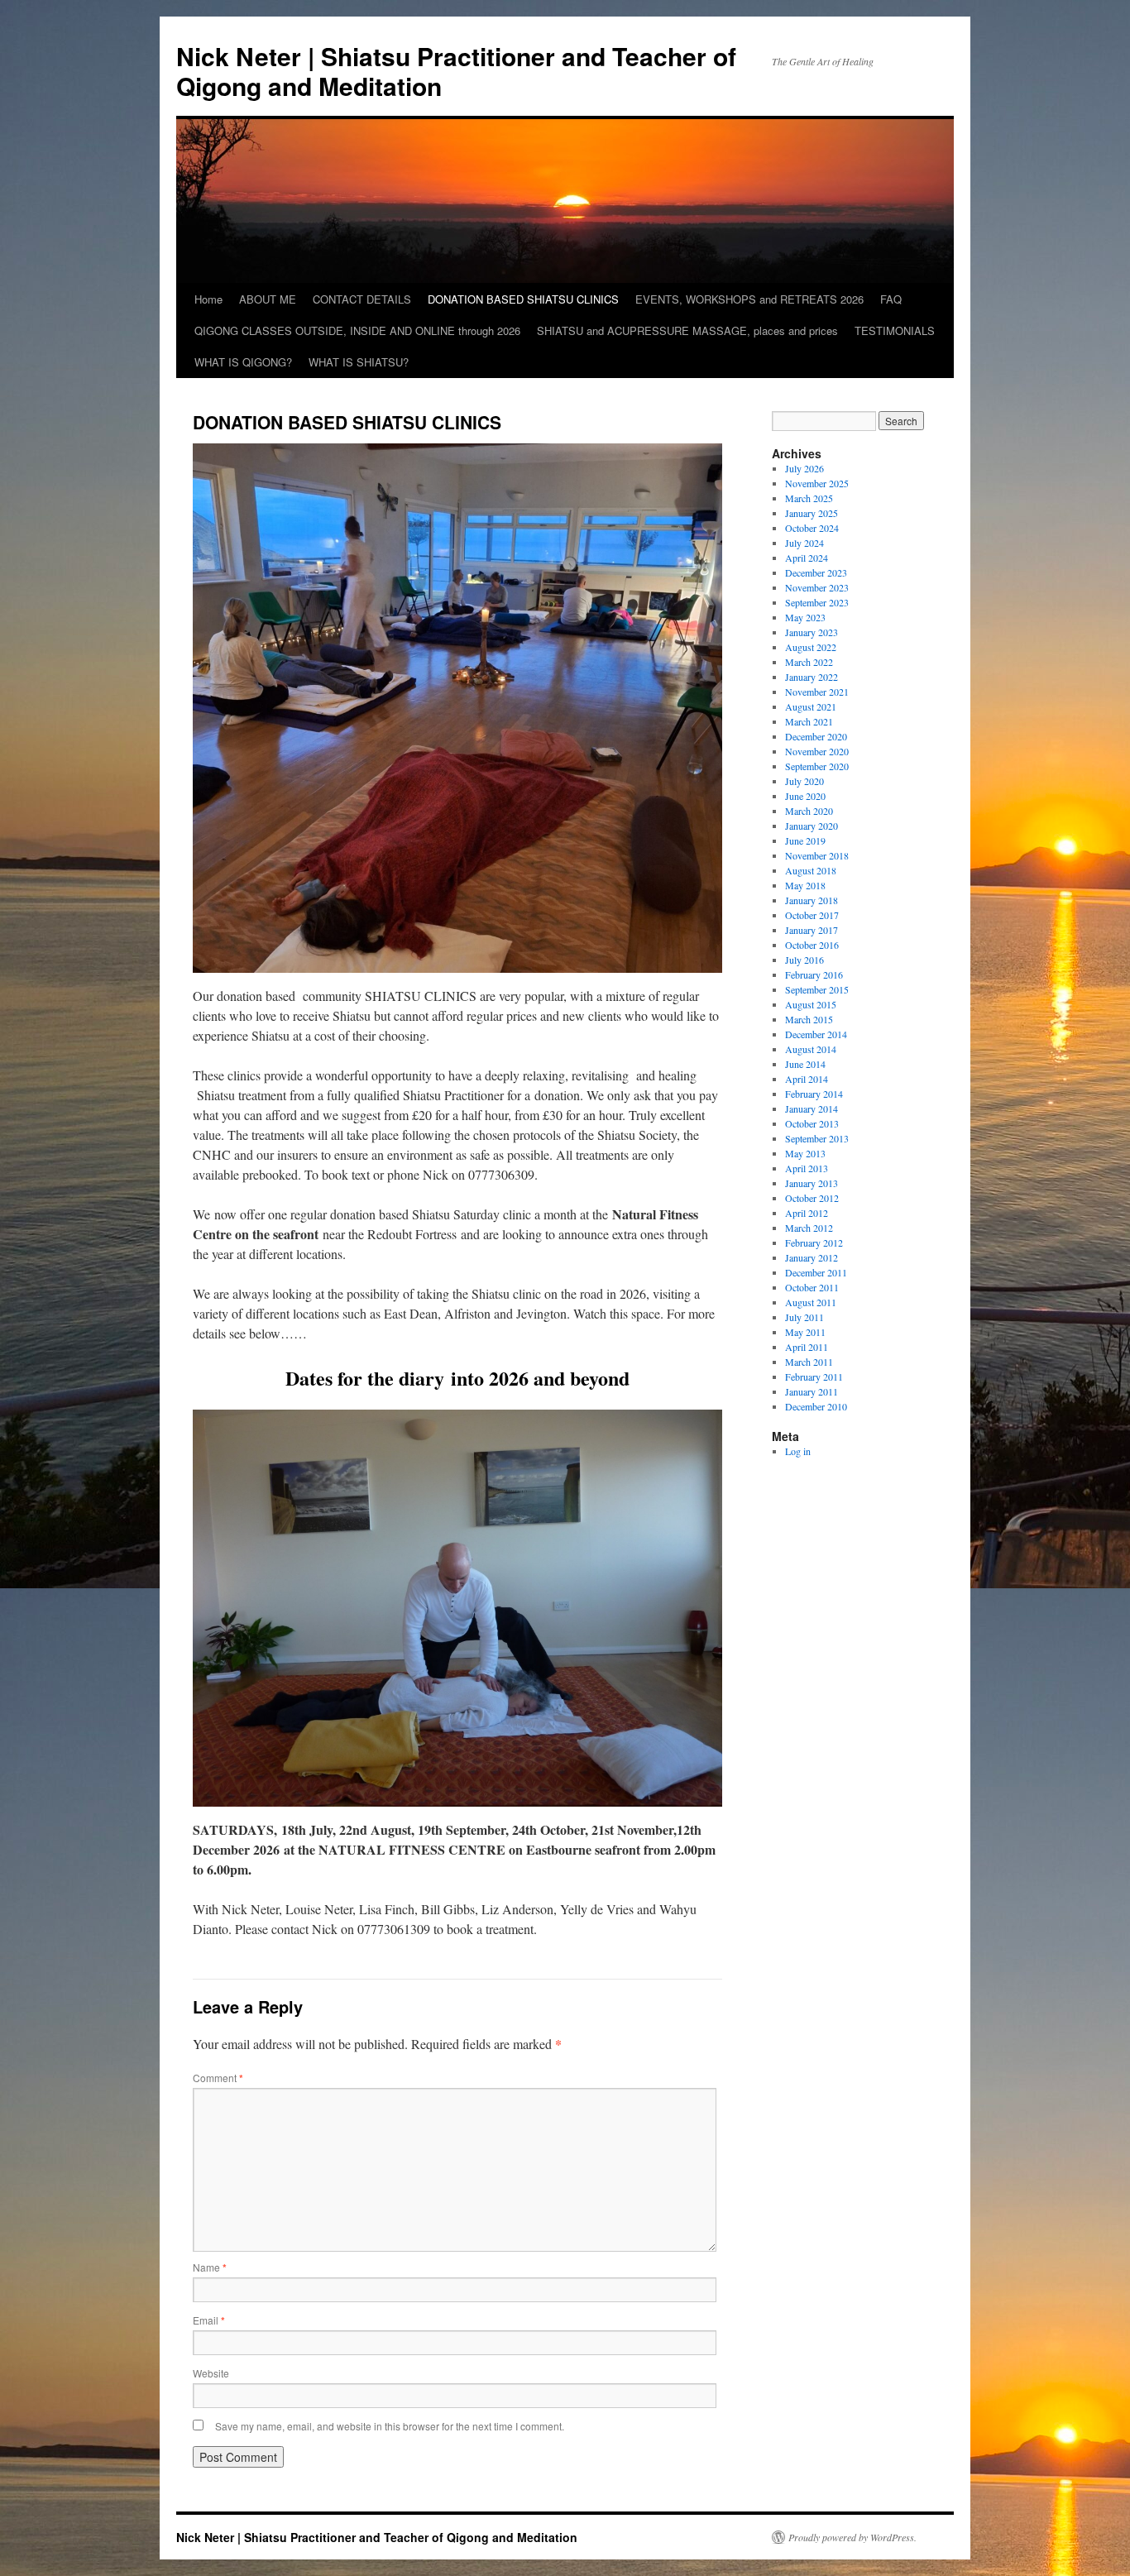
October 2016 (812, 945)
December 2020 (816, 736)
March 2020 (809, 811)
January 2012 (812, 1257)
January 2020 (812, 826)
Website (211, 2373)
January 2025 (812, 513)
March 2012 (809, 1228)
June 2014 (805, 1064)
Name (210, 2267)
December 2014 (816, 1034)
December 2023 (816, 572)
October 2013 (812, 1123)
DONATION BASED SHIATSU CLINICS (523, 299)
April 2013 (807, 1168)
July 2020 (804, 781)
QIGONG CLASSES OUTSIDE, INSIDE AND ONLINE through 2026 (357, 330)
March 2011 (809, 1362)
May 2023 (805, 617)
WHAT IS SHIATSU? (359, 362)
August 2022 (811, 647)
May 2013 (805, 1153)
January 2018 (812, 900)
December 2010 (816, 1406)
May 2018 (805, 885)
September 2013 (817, 1138)
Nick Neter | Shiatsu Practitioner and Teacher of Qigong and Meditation (456, 71)
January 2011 (812, 1391)
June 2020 (805, 796)
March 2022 (809, 662)
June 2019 (805, 840)
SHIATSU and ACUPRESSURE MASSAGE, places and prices (687, 330)
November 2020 (817, 751)
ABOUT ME (268, 299)
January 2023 (812, 632)
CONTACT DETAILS (362, 299)
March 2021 (809, 721)
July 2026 (804, 468)
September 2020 (817, 766)
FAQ (891, 299)
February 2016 (814, 974)
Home (208, 299)
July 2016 (804, 960)
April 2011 (807, 1347)
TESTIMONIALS (895, 330)
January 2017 (812, 930)
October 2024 (812, 528)
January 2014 (812, 1108)
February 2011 (814, 1377)
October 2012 (812, 1198)
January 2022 (812, 677)
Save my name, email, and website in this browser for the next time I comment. (390, 2426)
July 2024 (804, 543)
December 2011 (816, 1272)
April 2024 (807, 558)
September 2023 (817, 602)
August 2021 (811, 706)
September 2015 (817, 989)
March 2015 (809, 1019)
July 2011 (804, 1317)
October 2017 (812, 915)
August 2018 (811, 870)
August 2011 (811, 1302)
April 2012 (807, 1213)
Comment (218, 2078)
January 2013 (812, 1183)
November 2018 (817, 855)
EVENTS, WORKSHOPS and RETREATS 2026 (749, 299)
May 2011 (805, 1332)
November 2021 (817, 692)
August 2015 (811, 1004)
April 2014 (807, 1079)
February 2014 (814, 1094)
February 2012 (814, 1243)
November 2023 (817, 587)
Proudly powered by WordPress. (852, 2537)
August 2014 (811, 1049)
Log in (798, 1451)
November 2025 (817, 483)
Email (209, 2320)
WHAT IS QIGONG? (243, 362)
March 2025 (809, 498)
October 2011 (812, 1287)
